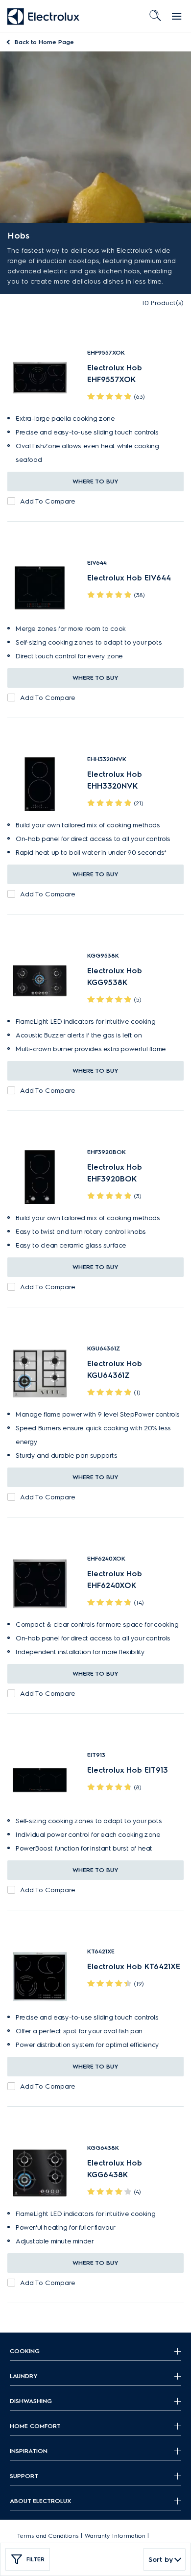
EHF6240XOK (106, 1558)
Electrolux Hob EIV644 (129, 578)
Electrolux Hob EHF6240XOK (115, 1579)
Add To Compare (48, 501)
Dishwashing (31, 2401)
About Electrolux (40, 2501)
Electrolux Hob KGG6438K (115, 2169)
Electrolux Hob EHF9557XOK (115, 373)
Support (24, 2476)
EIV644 (97, 563)
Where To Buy (95, 481)
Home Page (44, 42)
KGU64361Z (104, 1348)
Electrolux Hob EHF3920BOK (115, 1173)
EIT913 (96, 1755)
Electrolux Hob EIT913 (128, 1770)
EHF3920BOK (107, 1152)
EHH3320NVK (107, 759)
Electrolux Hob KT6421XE (134, 1966)
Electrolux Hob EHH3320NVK (115, 780)
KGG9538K (103, 955)
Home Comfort (35, 2426)
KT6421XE (101, 1951)
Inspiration (29, 2451)
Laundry (24, 2376)
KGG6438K (103, 2148)
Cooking (25, 2351)
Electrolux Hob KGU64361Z (115, 1369)
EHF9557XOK (106, 352)
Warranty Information (115, 2536)
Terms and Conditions (48, 2536)
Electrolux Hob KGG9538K (115, 976)
